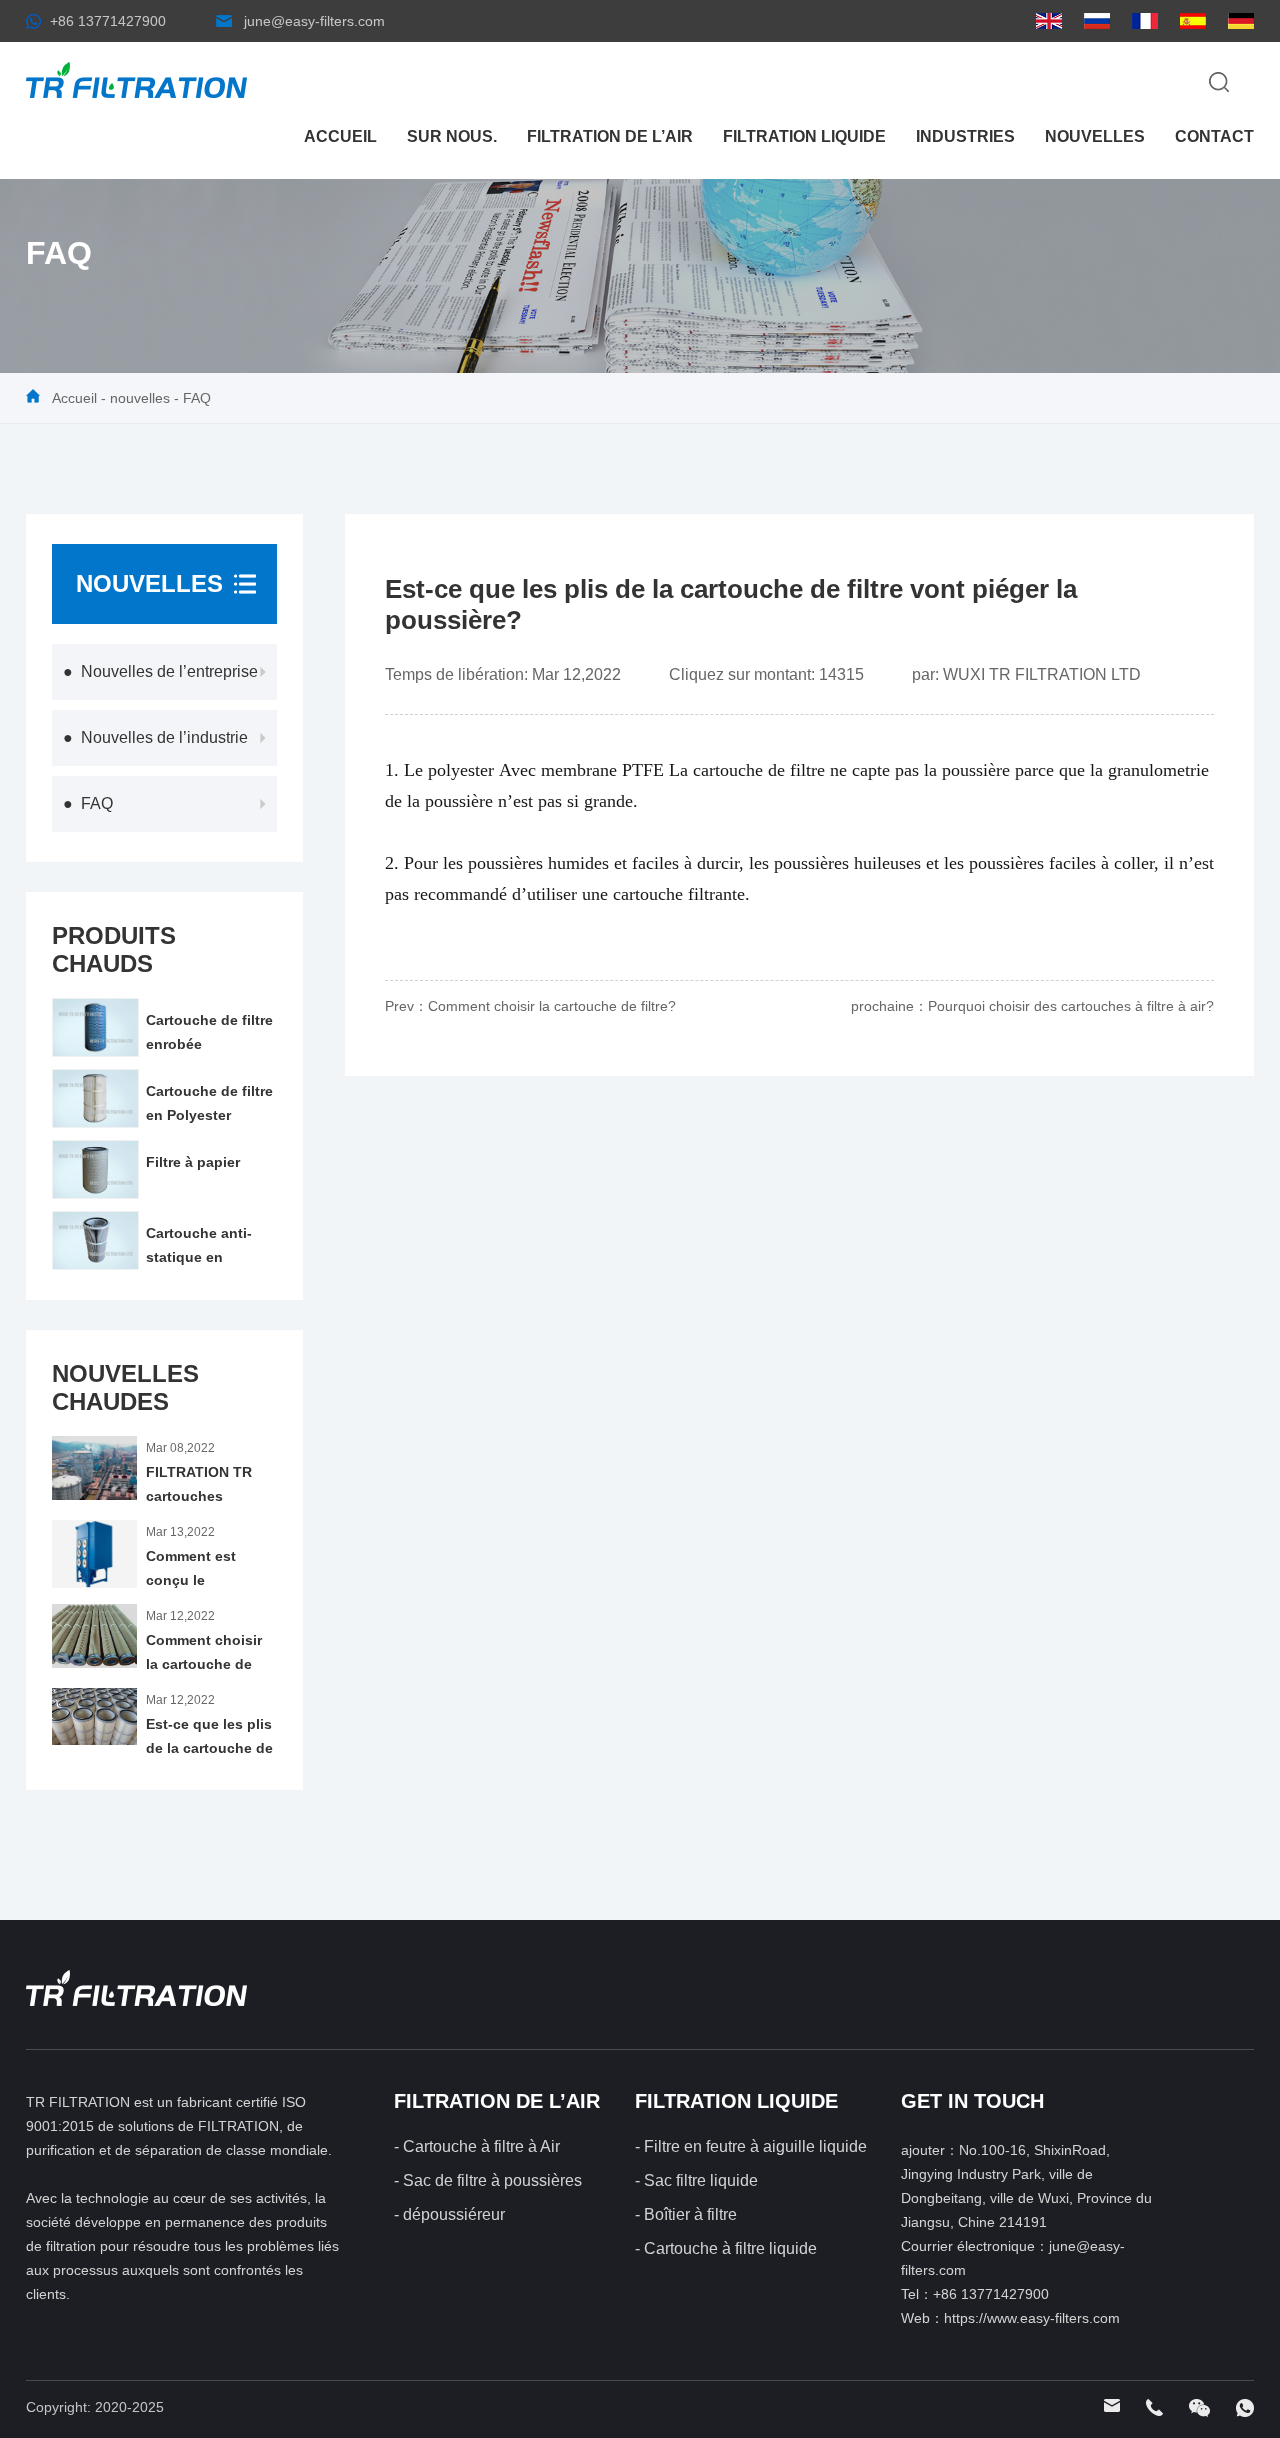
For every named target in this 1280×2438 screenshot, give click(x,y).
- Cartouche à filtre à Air (477, 2146)
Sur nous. (452, 136)
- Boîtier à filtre (686, 2214)
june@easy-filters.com (314, 21)
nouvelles (1095, 136)
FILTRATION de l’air (610, 136)
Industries (965, 136)
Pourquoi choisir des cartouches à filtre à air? (1071, 1006)
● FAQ (88, 803)
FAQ (197, 398)
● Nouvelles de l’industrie (155, 737)
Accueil (340, 136)
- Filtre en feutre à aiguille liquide (751, 2146)
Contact (1214, 136)
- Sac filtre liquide (696, 2180)
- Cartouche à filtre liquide (726, 2248)
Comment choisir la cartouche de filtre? (552, 1006)
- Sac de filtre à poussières (488, 2180)
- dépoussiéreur (449, 2214)
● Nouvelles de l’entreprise (160, 671)
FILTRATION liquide (804, 136)
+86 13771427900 (108, 21)
